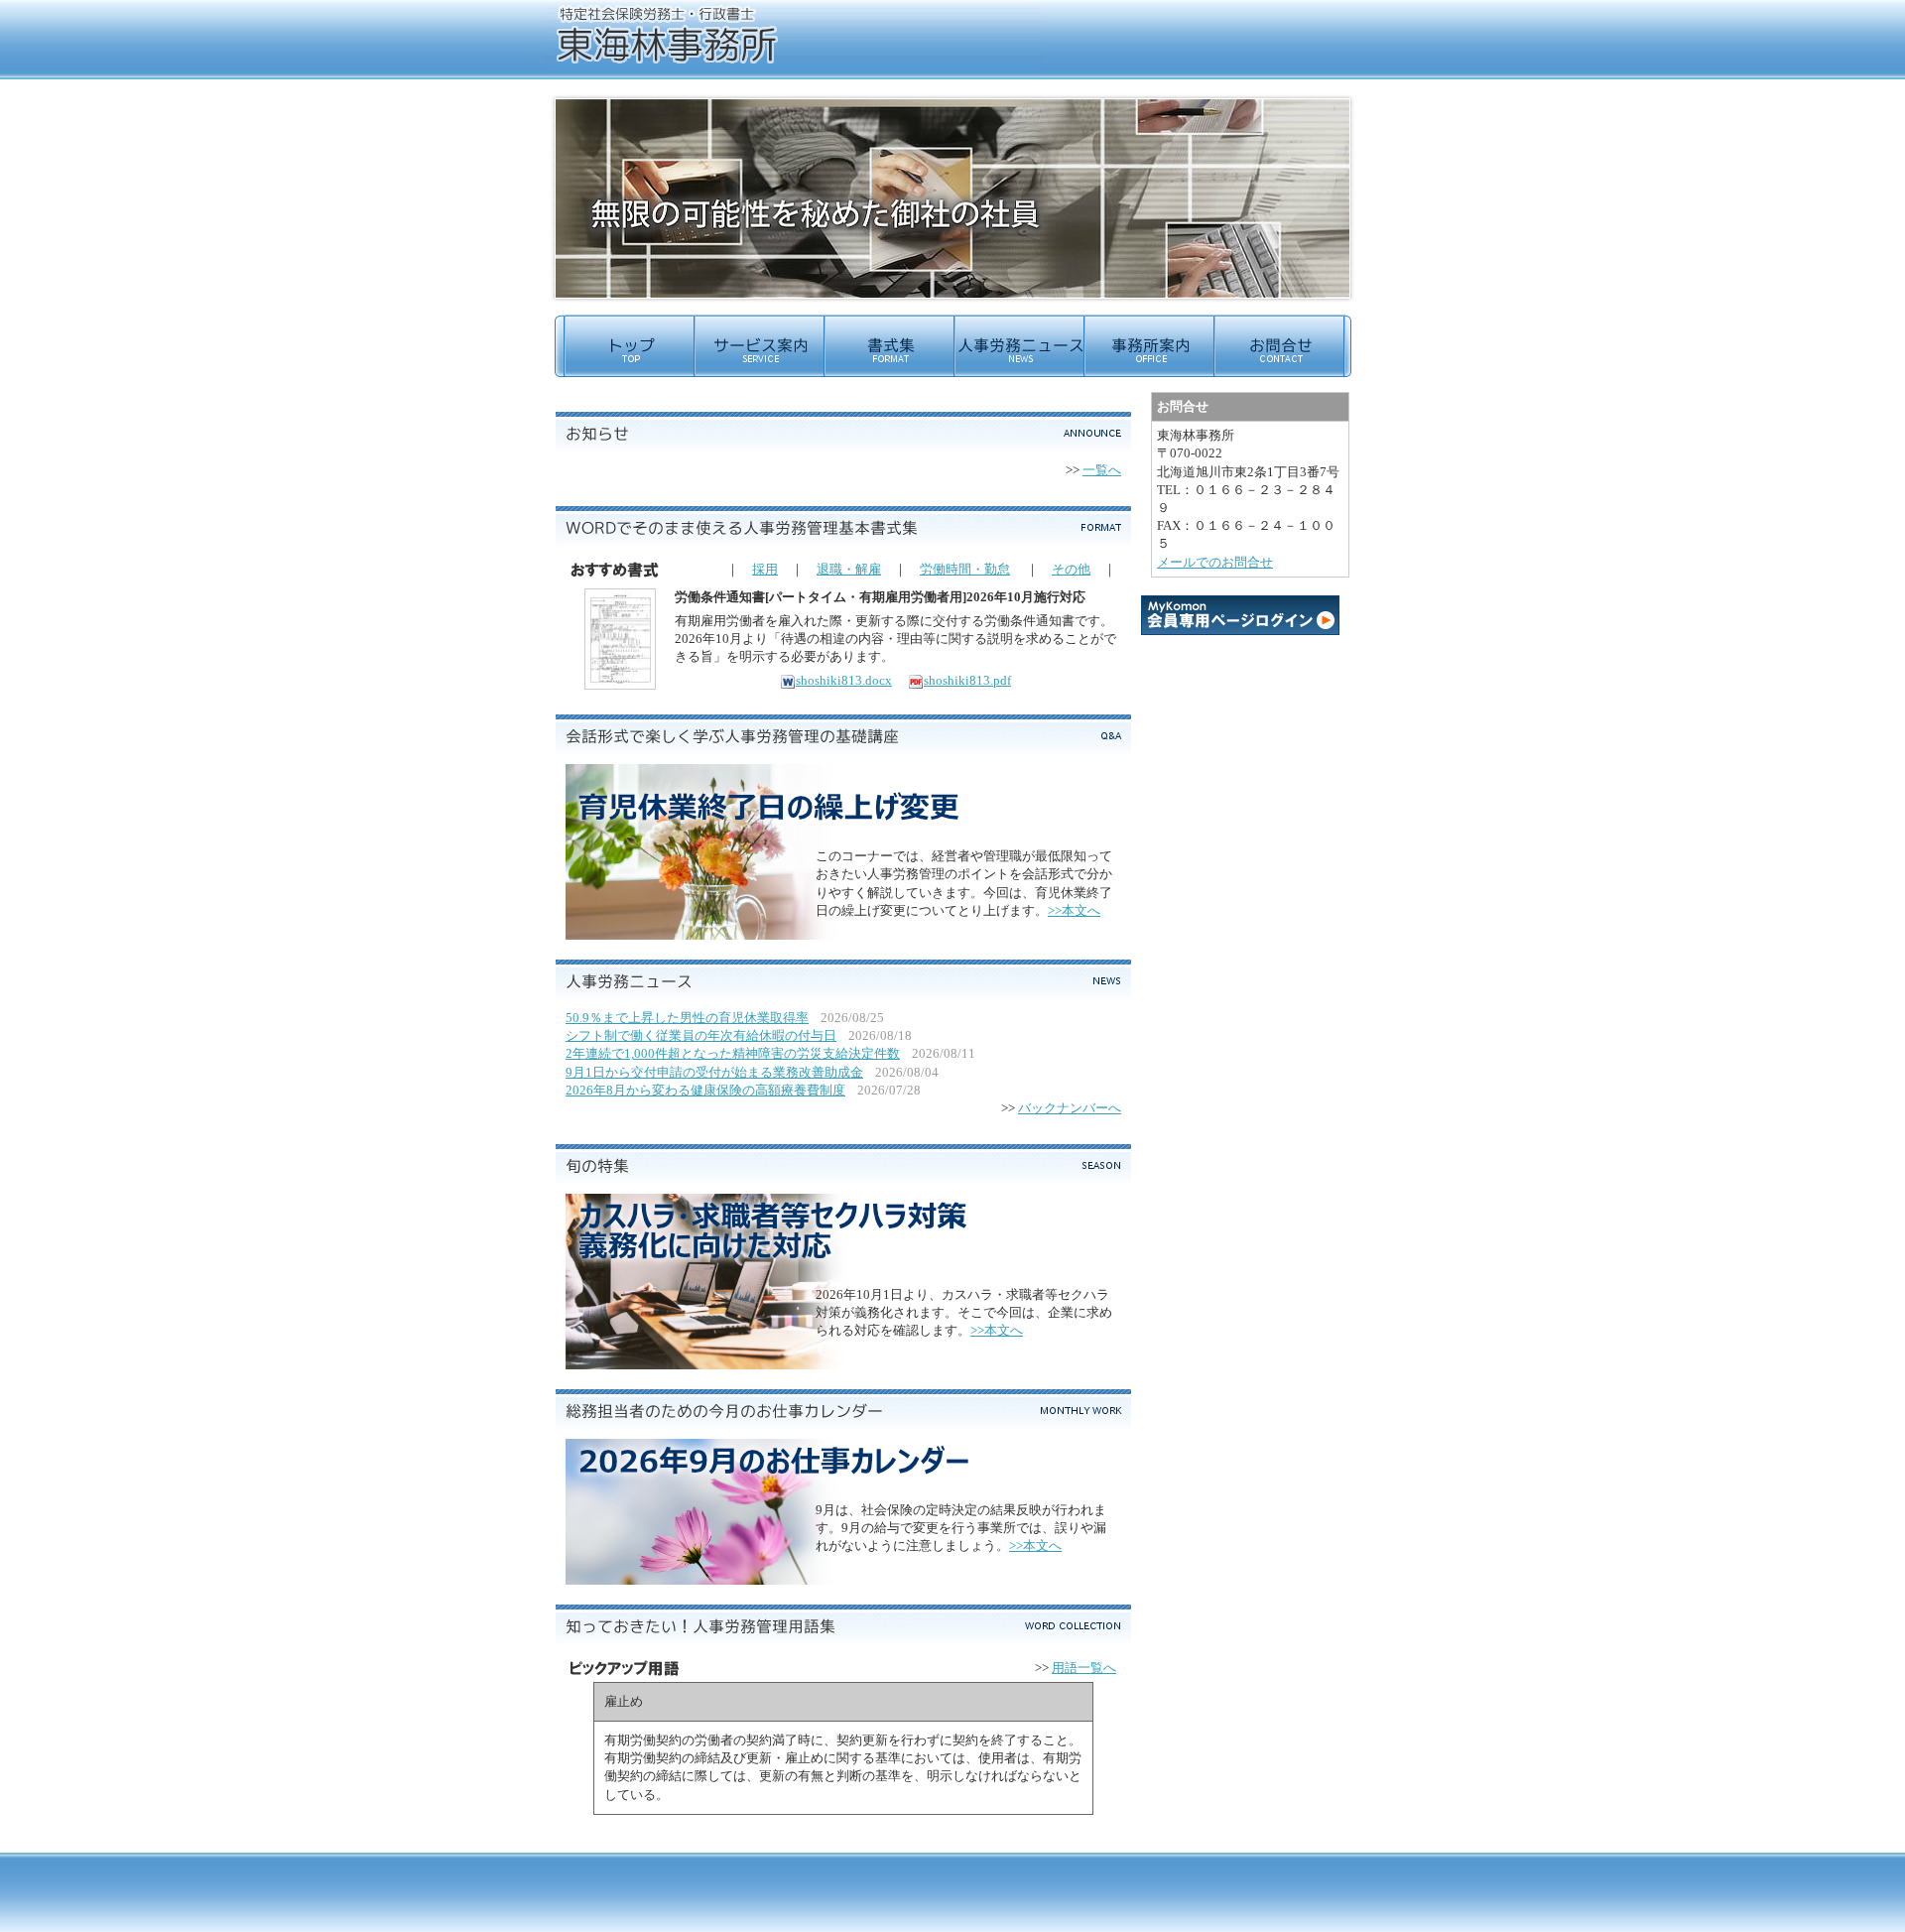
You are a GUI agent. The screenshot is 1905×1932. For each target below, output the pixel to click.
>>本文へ (1074, 910)
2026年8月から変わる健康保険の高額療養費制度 (705, 1090)
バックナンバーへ (1070, 1108)
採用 (765, 569)
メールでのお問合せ (1215, 562)
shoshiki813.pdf (967, 680)
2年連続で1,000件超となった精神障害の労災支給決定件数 (733, 1053)
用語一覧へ (1084, 1668)
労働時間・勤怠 (965, 569)
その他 (1071, 569)
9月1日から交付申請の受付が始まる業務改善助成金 (714, 1072)
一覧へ (1102, 470)
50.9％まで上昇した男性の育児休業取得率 (687, 1018)
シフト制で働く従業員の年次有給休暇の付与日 (701, 1035)
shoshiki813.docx (844, 680)
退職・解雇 (849, 569)
